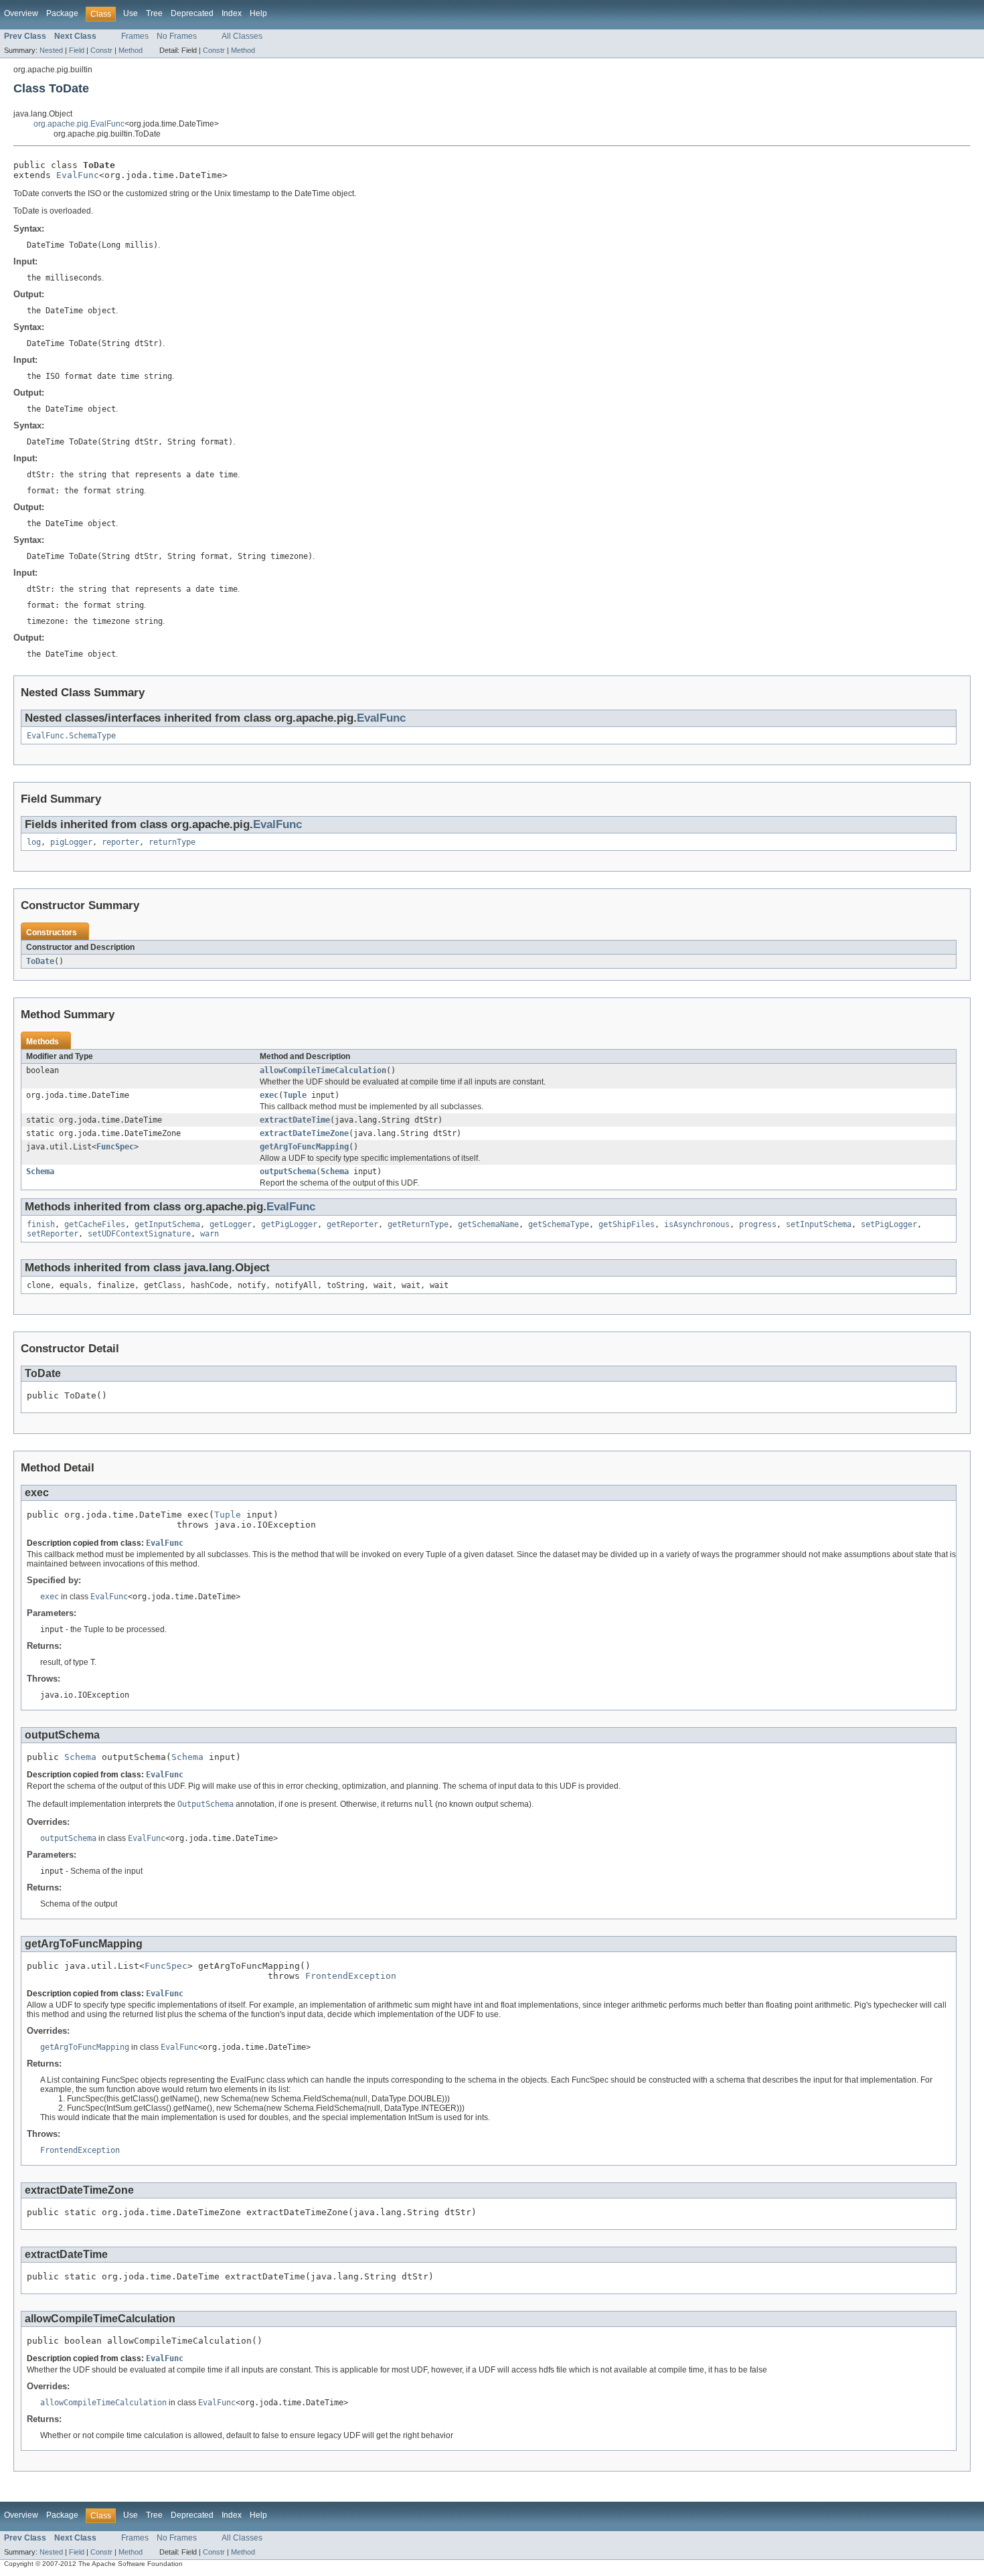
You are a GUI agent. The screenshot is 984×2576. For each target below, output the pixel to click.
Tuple (295, 1095)
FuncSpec (115, 1147)
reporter (120, 842)
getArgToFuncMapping (304, 1147)
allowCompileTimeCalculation (323, 1070)
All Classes (242, 36)
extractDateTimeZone (304, 1133)
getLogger (231, 1224)
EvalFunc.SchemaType (71, 736)
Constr (101, 50)
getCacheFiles (95, 1224)
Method (131, 50)
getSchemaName (488, 1224)
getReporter (352, 1224)
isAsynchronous (697, 1224)
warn (210, 1234)
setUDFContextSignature (139, 1234)
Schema (40, 1172)
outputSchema (288, 1172)
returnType (172, 842)
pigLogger (71, 842)
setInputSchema (819, 1224)
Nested (51, 50)
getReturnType (418, 1224)
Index (232, 13)
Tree (154, 13)
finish (41, 1224)
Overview (21, 13)
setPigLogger (889, 1224)
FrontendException (351, 1976)
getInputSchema (167, 1224)
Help (258, 13)
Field (77, 50)
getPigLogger (289, 1224)
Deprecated (192, 13)
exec (269, 1095)
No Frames (177, 36)
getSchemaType (559, 1224)
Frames (135, 36)
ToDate (40, 961)
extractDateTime (295, 1120)
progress (758, 1224)
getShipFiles (627, 1224)
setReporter (53, 1234)
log (34, 842)
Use (131, 13)
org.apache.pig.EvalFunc (79, 124)
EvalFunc (78, 175)
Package (62, 13)
